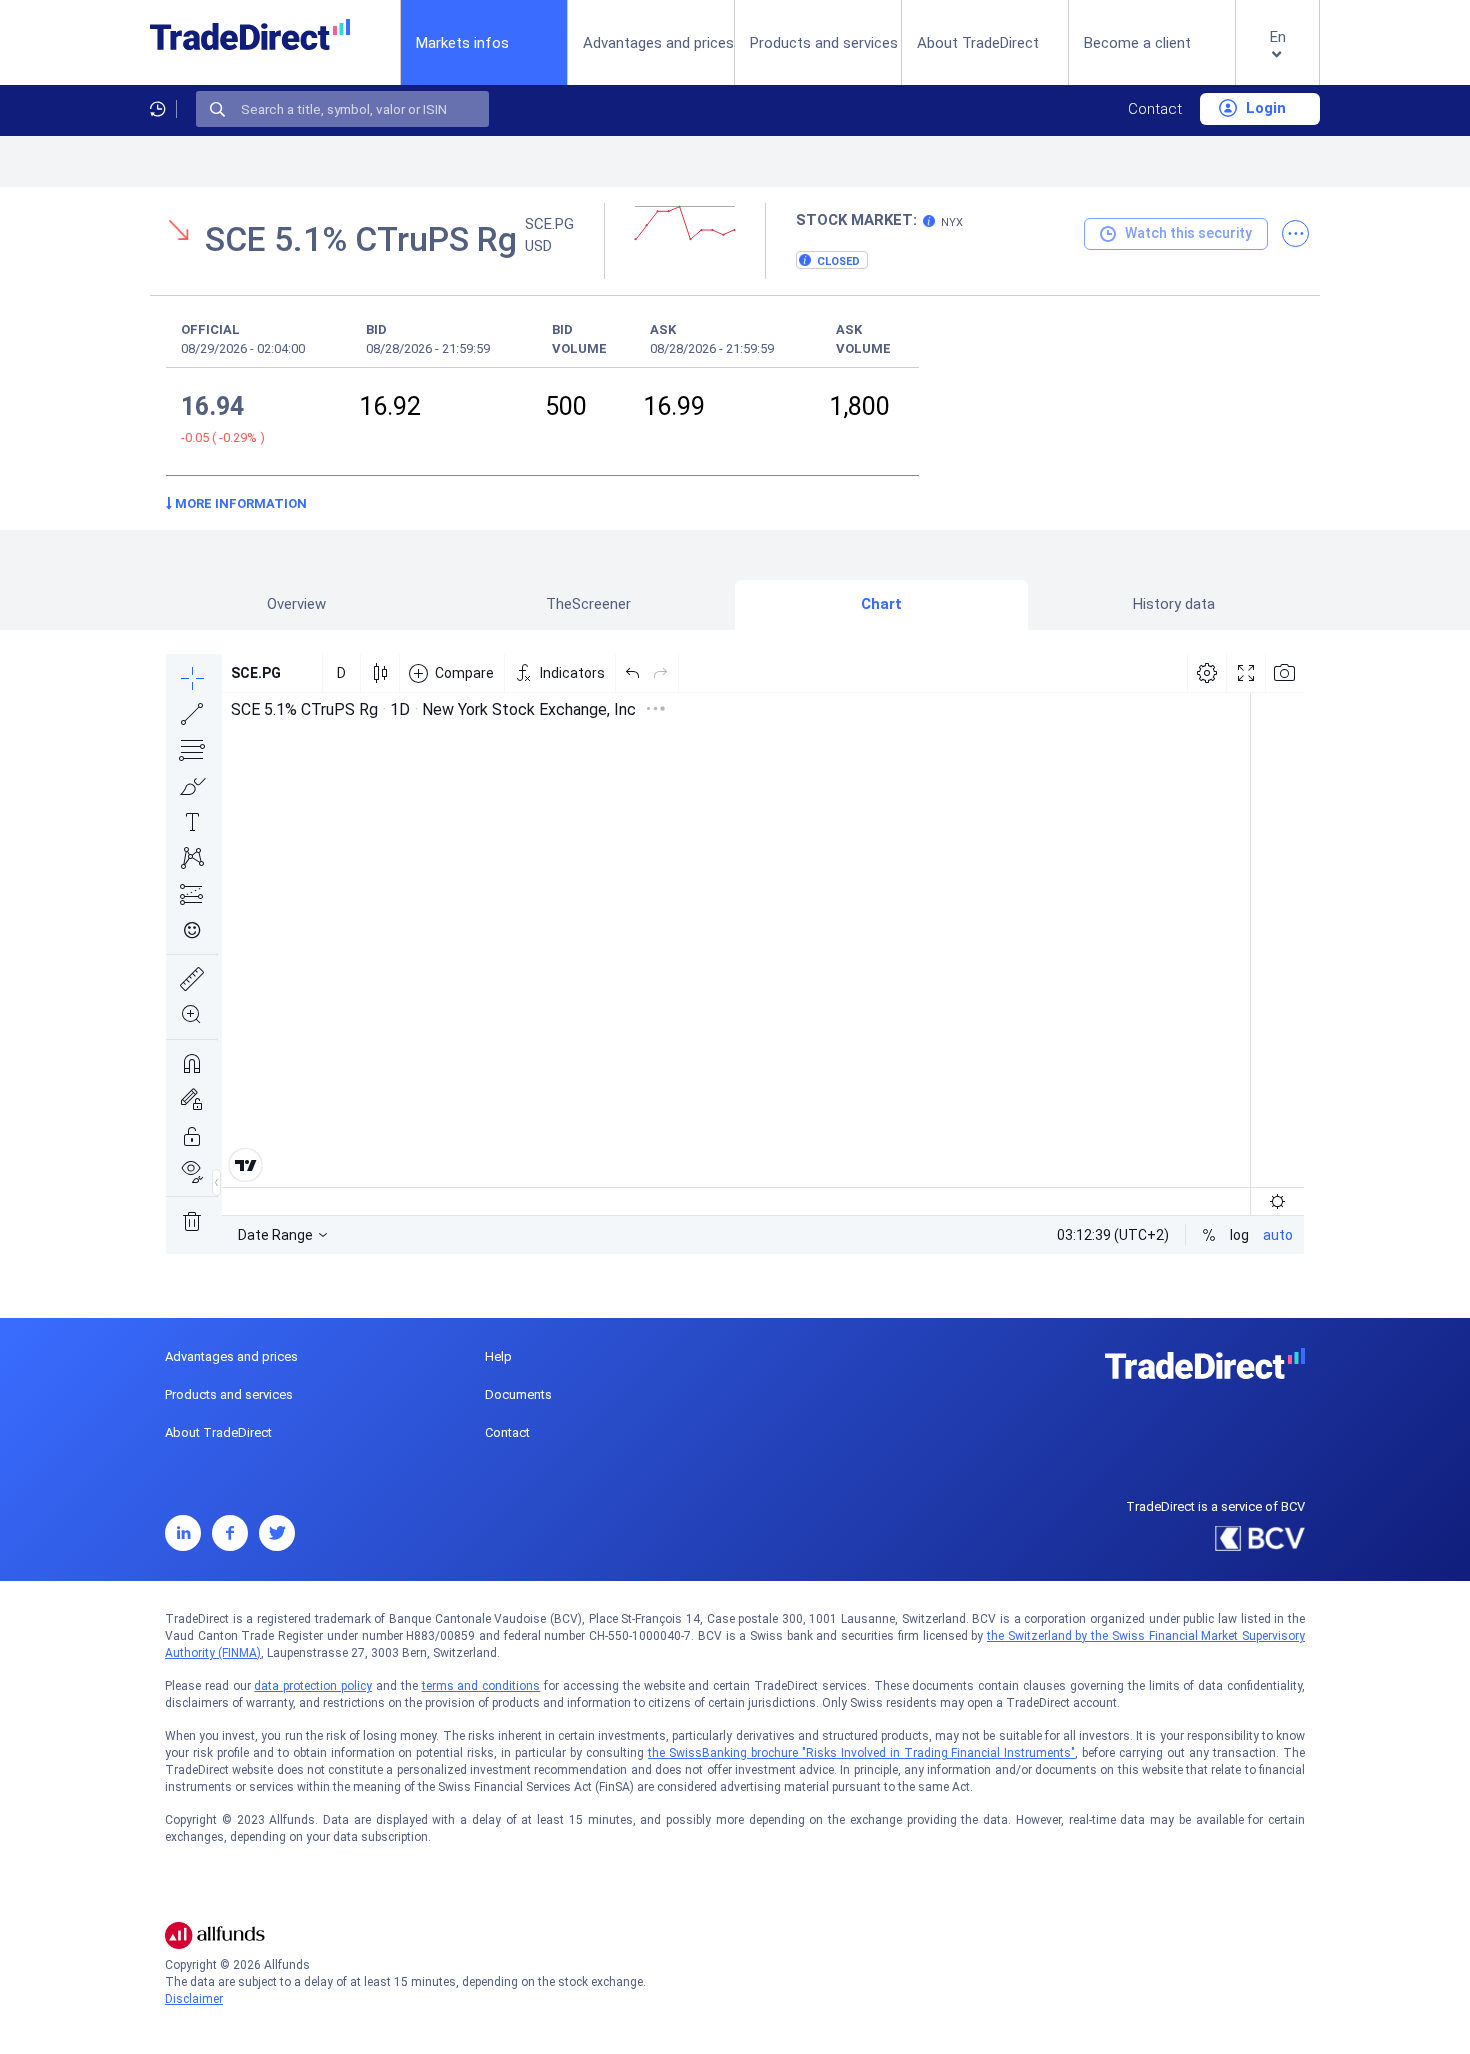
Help (498, 1356)
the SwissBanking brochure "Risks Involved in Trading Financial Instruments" (861, 1753)
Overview (296, 604)
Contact (1155, 109)
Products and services (824, 43)
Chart (881, 604)
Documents (518, 1394)
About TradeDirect (978, 43)
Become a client (1137, 43)
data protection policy (313, 1686)
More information (239, 503)
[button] (1277, 58)
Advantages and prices (658, 43)
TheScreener (588, 604)
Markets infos (462, 42)
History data (1174, 604)
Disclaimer (194, 1999)
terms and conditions (481, 1686)
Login (1264, 108)
